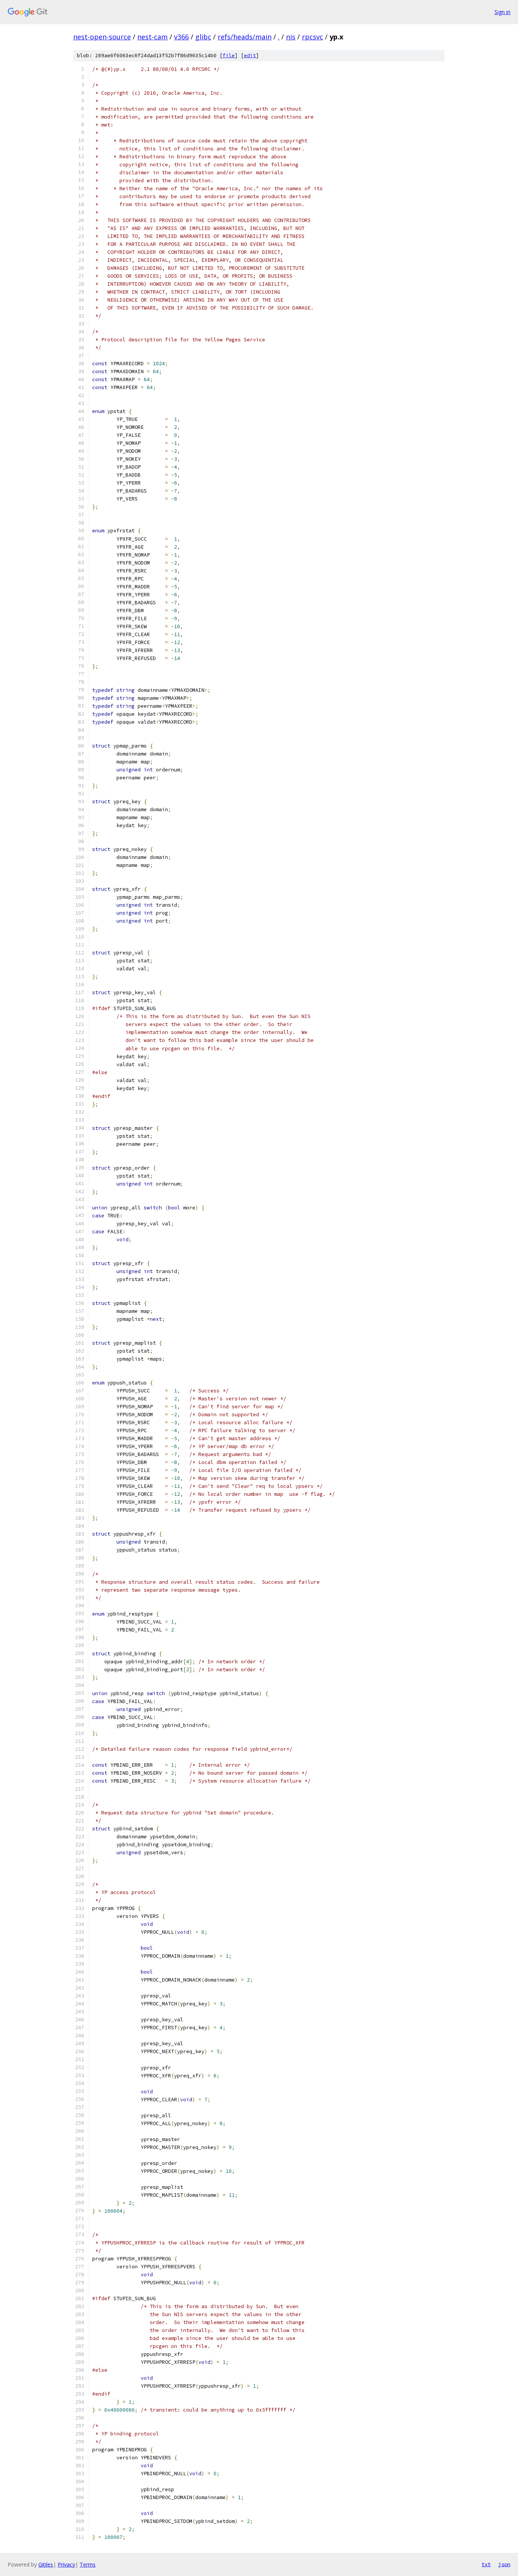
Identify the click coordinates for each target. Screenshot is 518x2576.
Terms (88, 2564)
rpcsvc (312, 37)
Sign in (502, 12)
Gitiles (46, 2564)
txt (486, 2564)
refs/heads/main (245, 37)
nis (291, 37)
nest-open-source (102, 37)
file (229, 56)
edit (250, 56)
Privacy (66, 2564)
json (504, 2564)
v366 (181, 37)
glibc (203, 37)
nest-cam (152, 37)
